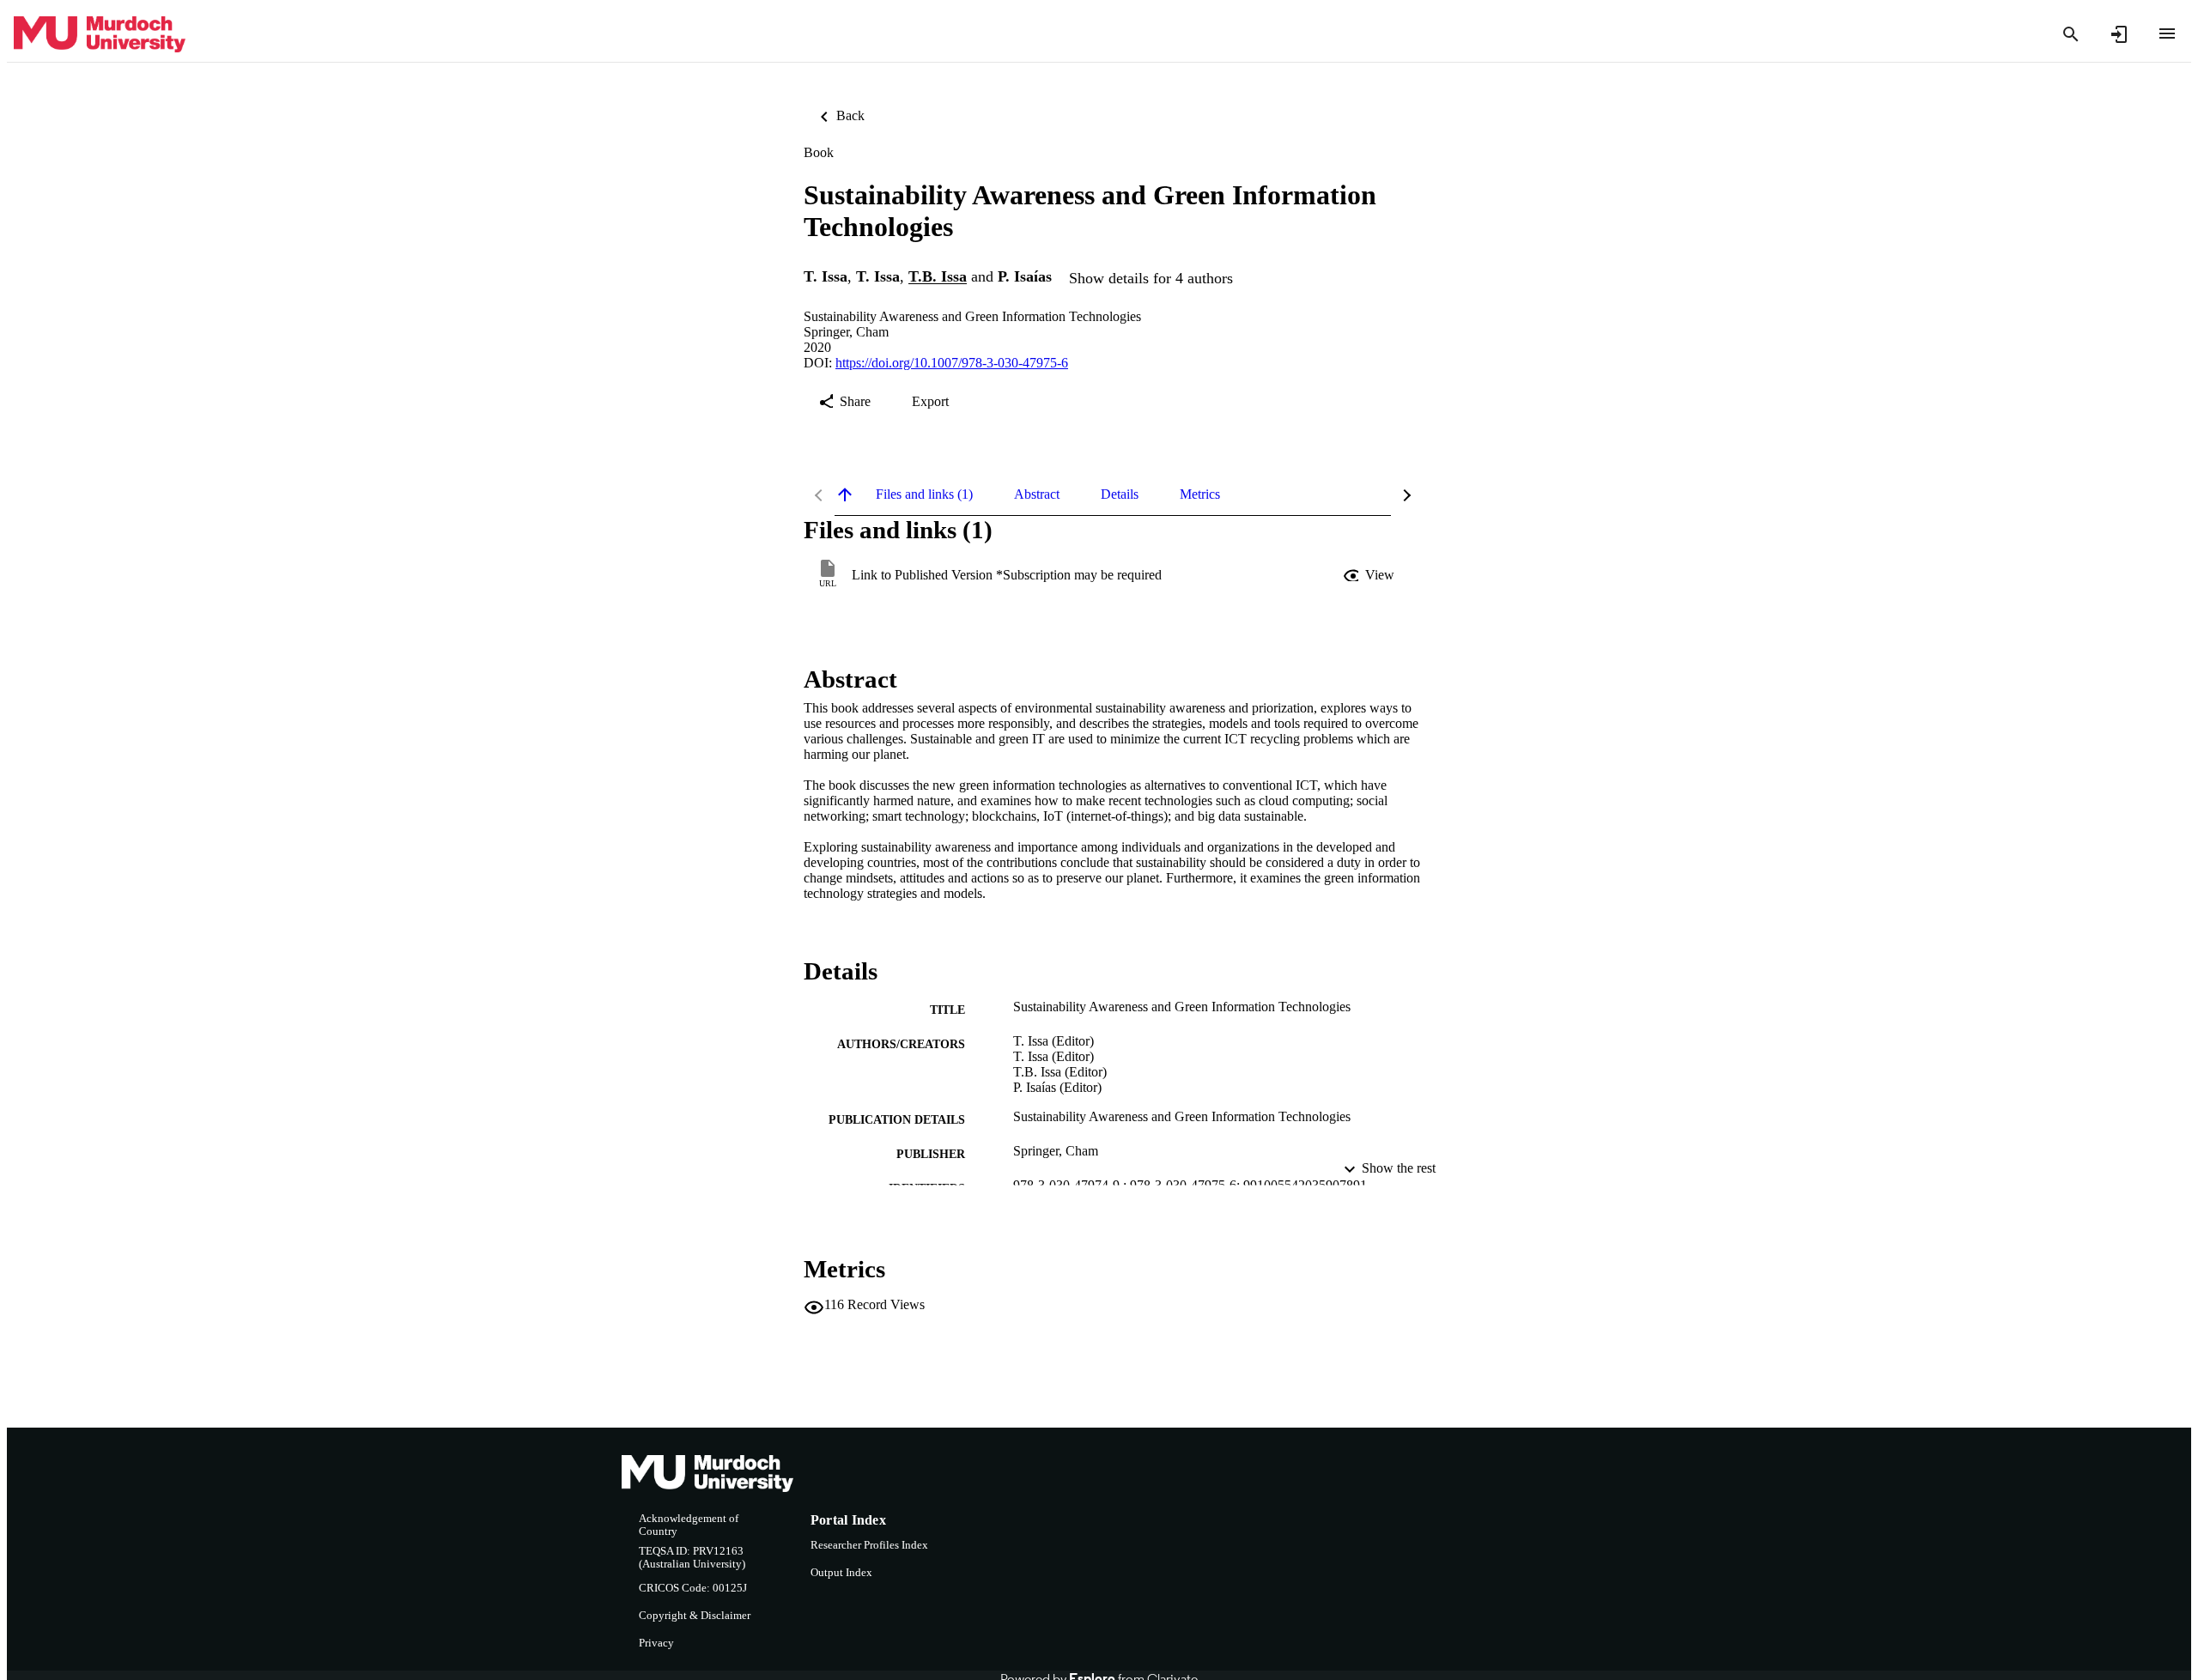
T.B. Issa (938, 277)
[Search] (2071, 34)
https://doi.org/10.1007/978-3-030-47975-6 (952, 363)
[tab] (924, 494)
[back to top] (845, 494)
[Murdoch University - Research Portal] (100, 35)
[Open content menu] (2167, 33)
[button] (1370, 575)
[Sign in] (2119, 34)
